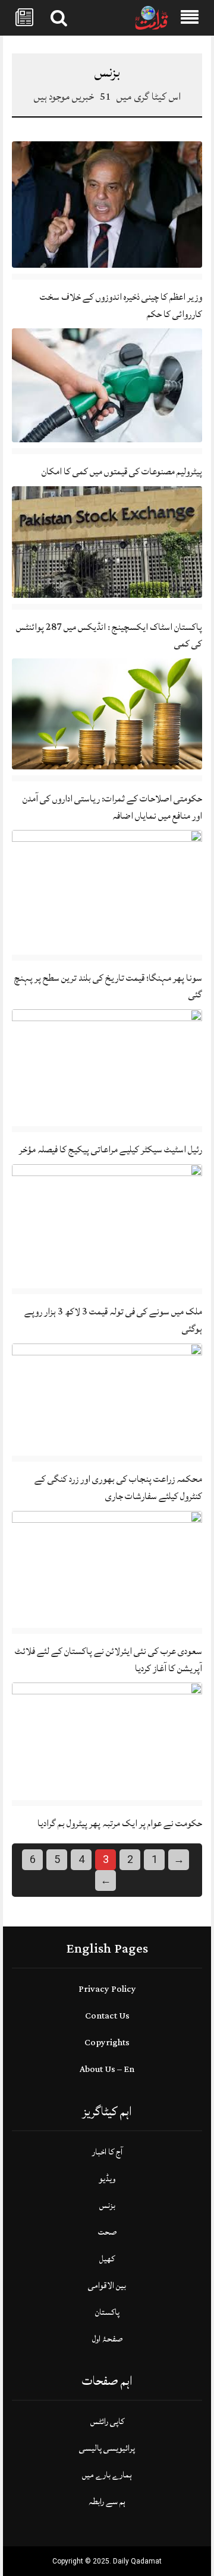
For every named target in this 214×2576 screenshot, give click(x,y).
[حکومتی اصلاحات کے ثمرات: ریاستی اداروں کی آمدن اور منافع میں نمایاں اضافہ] (107, 714)
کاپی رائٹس (107, 2421)
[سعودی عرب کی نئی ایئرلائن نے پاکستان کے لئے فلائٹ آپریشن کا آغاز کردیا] (107, 1567)
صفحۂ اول (107, 2339)
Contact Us (107, 2016)
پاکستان (107, 2312)
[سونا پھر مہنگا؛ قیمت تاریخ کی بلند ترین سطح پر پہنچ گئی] (107, 890)
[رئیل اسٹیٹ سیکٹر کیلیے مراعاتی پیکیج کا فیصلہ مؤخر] (107, 1065)
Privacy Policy (107, 1989)
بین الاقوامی (107, 2285)
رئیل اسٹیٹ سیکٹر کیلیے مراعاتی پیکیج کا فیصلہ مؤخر (111, 1149)
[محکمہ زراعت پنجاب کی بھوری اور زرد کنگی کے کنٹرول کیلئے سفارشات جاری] (107, 1397)
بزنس (107, 2205)
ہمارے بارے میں (107, 2475)
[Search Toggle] (59, 18)
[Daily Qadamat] (152, 18)
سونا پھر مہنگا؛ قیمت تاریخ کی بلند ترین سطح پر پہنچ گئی (108, 986)
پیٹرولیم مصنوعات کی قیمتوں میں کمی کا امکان (122, 471)
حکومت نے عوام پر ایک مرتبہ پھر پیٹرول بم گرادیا (120, 1823)
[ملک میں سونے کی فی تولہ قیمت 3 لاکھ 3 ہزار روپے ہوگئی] (107, 1224)
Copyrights (107, 2043)
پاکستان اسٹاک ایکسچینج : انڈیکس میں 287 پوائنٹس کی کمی (109, 636)
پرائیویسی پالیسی (107, 2448)
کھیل (107, 2259)
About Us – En (107, 2069)
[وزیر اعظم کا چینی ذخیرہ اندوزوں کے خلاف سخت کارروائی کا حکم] (107, 205)
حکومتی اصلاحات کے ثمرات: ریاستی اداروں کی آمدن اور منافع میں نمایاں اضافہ (112, 807)
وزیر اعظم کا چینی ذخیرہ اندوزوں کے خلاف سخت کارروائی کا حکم (121, 305)
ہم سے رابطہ (107, 2501)
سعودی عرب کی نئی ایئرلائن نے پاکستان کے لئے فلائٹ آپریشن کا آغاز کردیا (108, 1660)
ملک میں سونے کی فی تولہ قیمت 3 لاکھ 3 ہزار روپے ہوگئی (113, 1320)
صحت (107, 2232)
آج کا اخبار (107, 2152)
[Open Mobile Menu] (190, 18)
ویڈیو (107, 2179)
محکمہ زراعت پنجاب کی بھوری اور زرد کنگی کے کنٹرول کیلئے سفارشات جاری (118, 1487)
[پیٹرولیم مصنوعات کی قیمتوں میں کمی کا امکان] (107, 386)
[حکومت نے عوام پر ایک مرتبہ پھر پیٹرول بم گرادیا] (107, 1739)
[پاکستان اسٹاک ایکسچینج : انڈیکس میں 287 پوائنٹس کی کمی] (107, 542)
